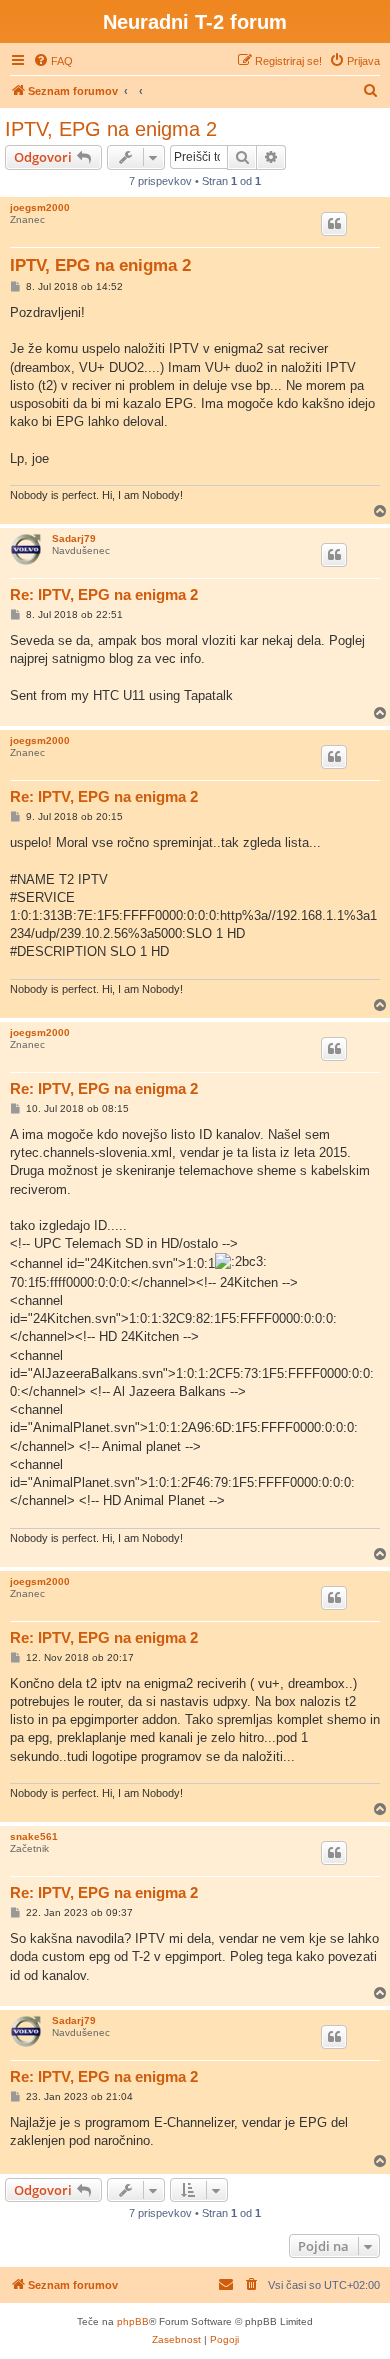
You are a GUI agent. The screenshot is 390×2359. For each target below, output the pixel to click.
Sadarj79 (74, 538)
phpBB (133, 2321)
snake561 (34, 1836)
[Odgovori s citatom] (334, 224)
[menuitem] (53, 61)
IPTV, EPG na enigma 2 (111, 129)
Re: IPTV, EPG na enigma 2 (104, 594)
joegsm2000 (40, 207)
